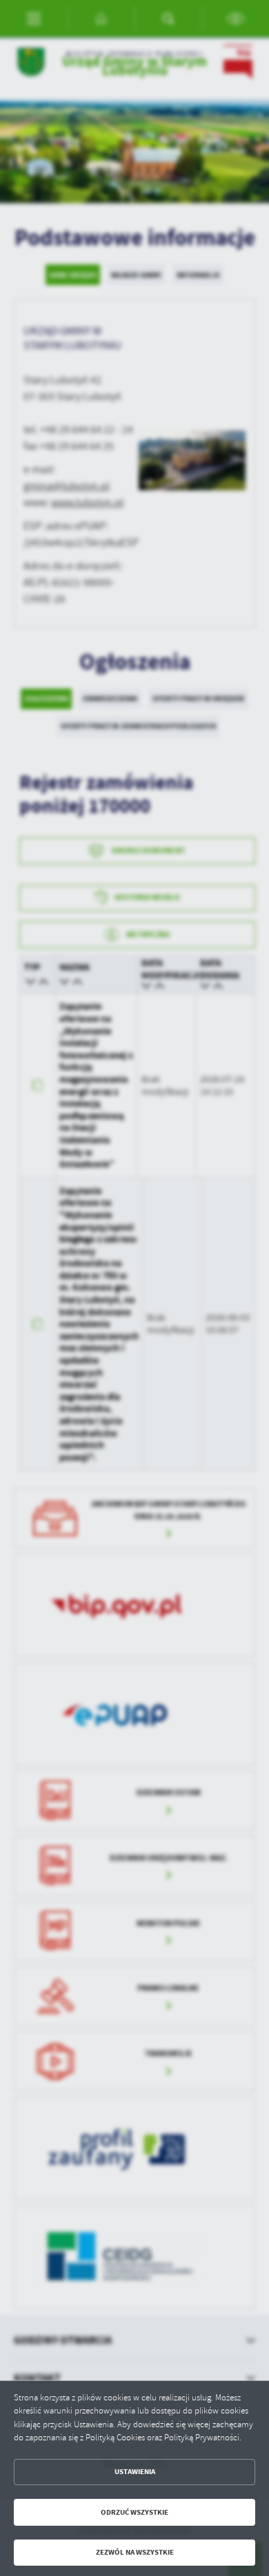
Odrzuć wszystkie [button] (134, 2512)
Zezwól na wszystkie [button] (135, 2552)
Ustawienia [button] (135, 2472)
